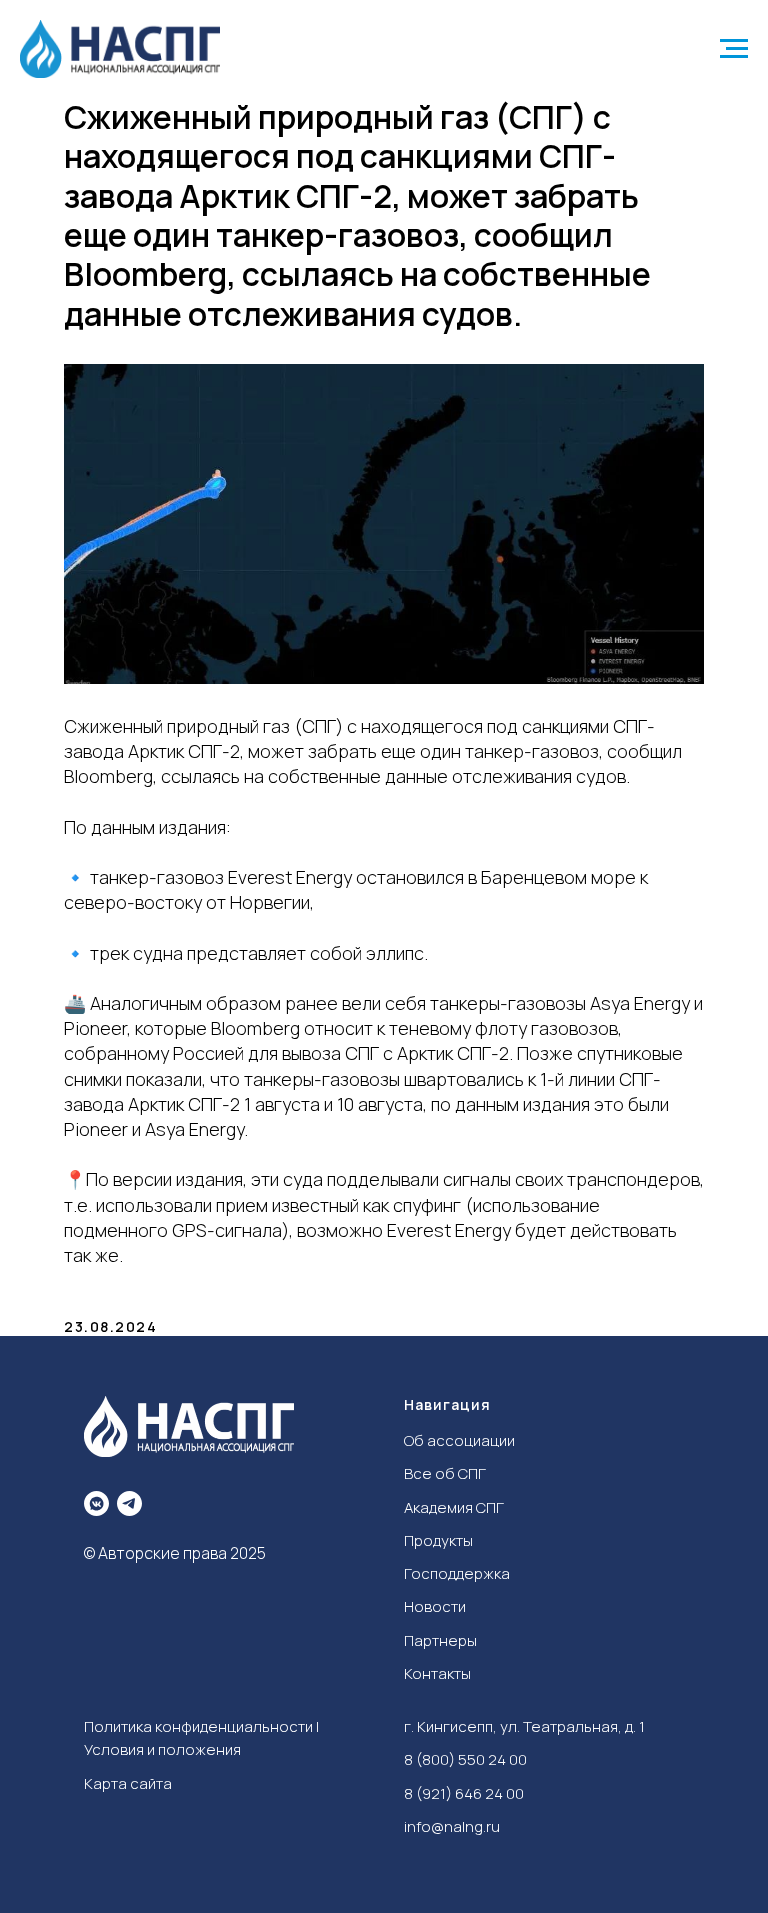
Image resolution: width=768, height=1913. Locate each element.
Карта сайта (128, 1783)
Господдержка (457, 1573)
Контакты (437, 1673)
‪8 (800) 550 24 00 (465, 1759)
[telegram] (129, 1503)
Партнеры (440, 1640)
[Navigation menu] (734, 49)
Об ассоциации (459, 1440)
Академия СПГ (454, 1507)
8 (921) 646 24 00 (464, 1793)
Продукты (438, 1540)
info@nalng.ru (452, 1826)
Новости (435, 1606)
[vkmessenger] (96, 1503)
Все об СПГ (445, 1473)
